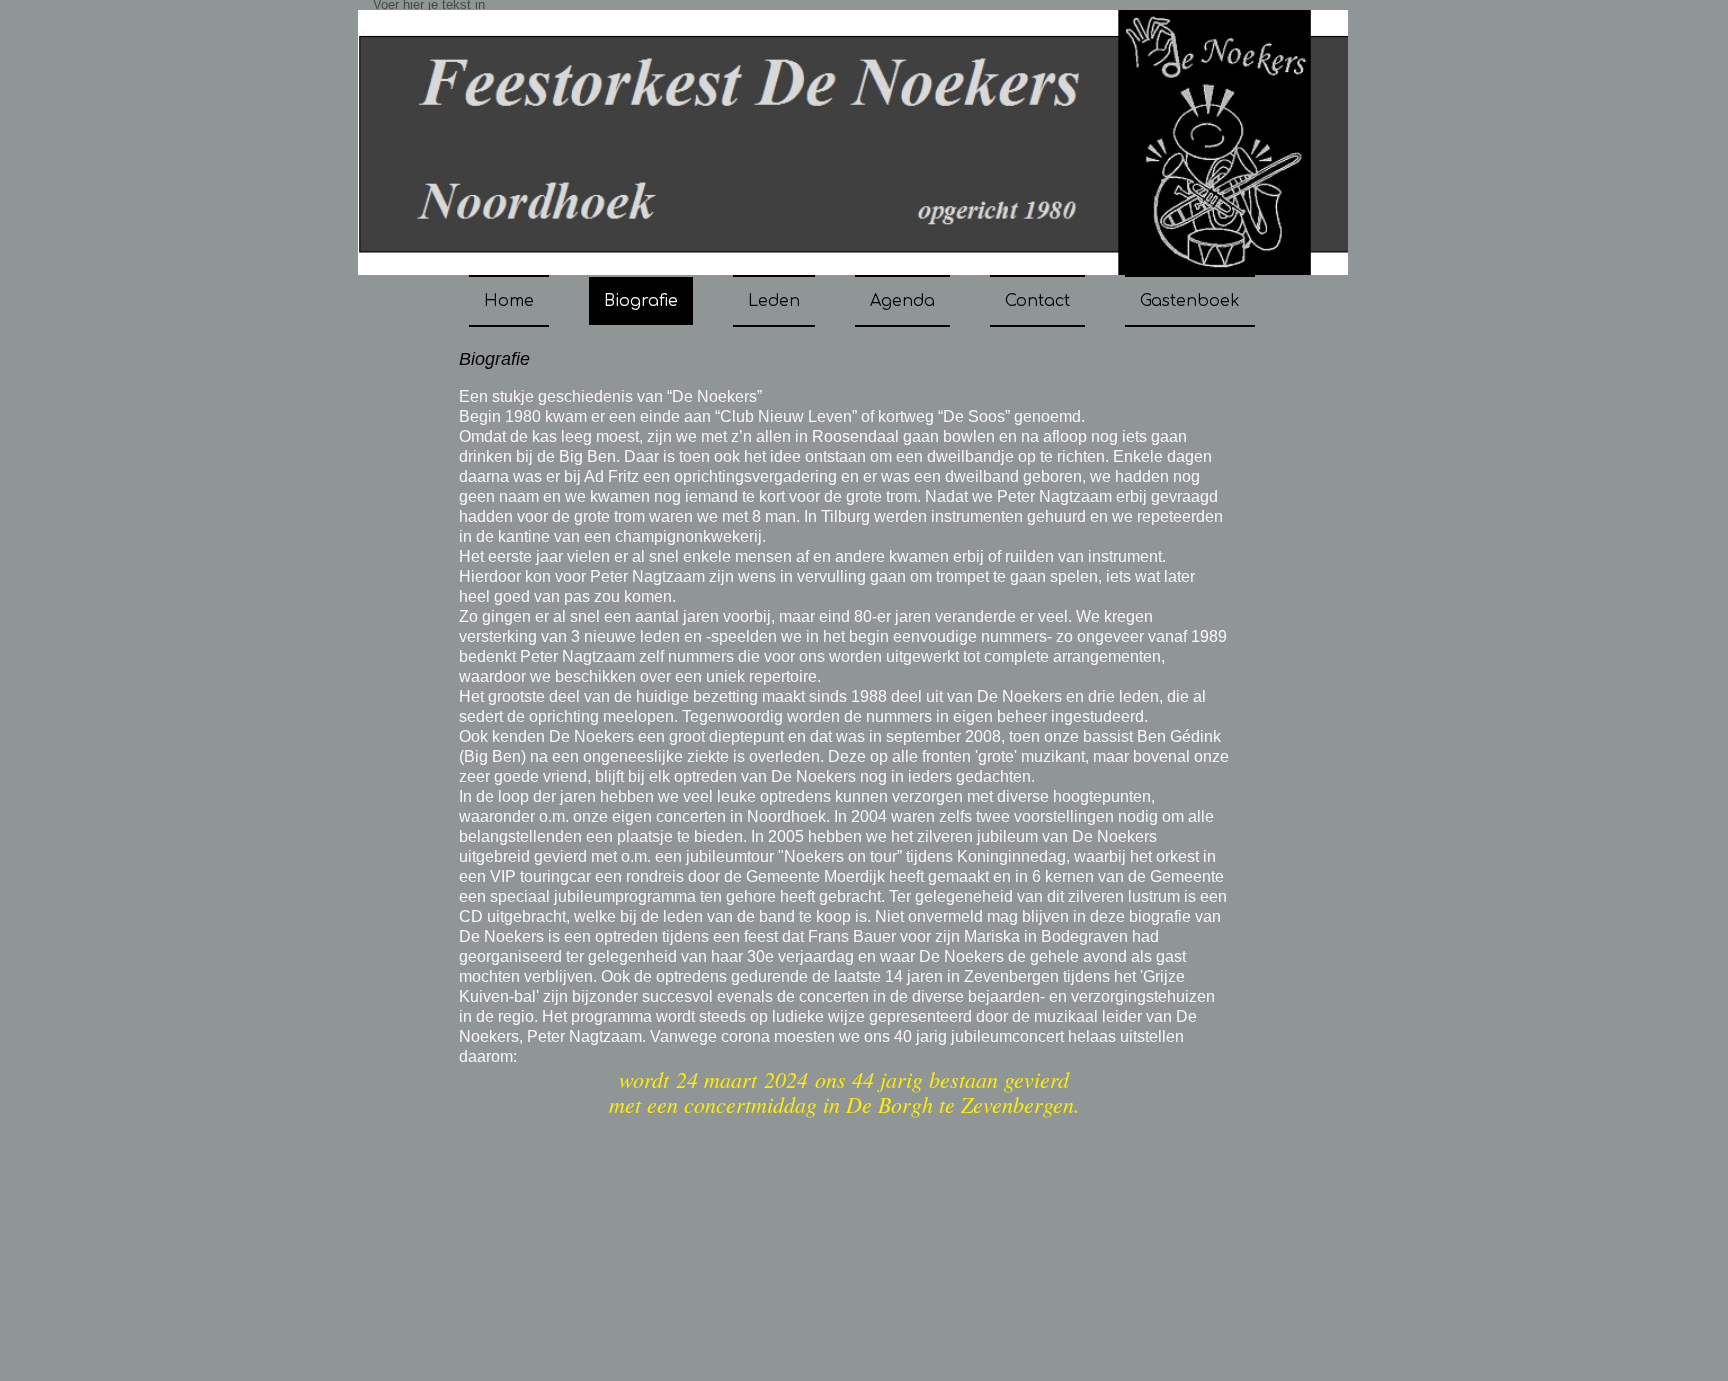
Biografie (641, 301)
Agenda (902, 301)
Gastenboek (1190, 301)
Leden (774, 301)
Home (509, 301)
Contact (1037, 301)
